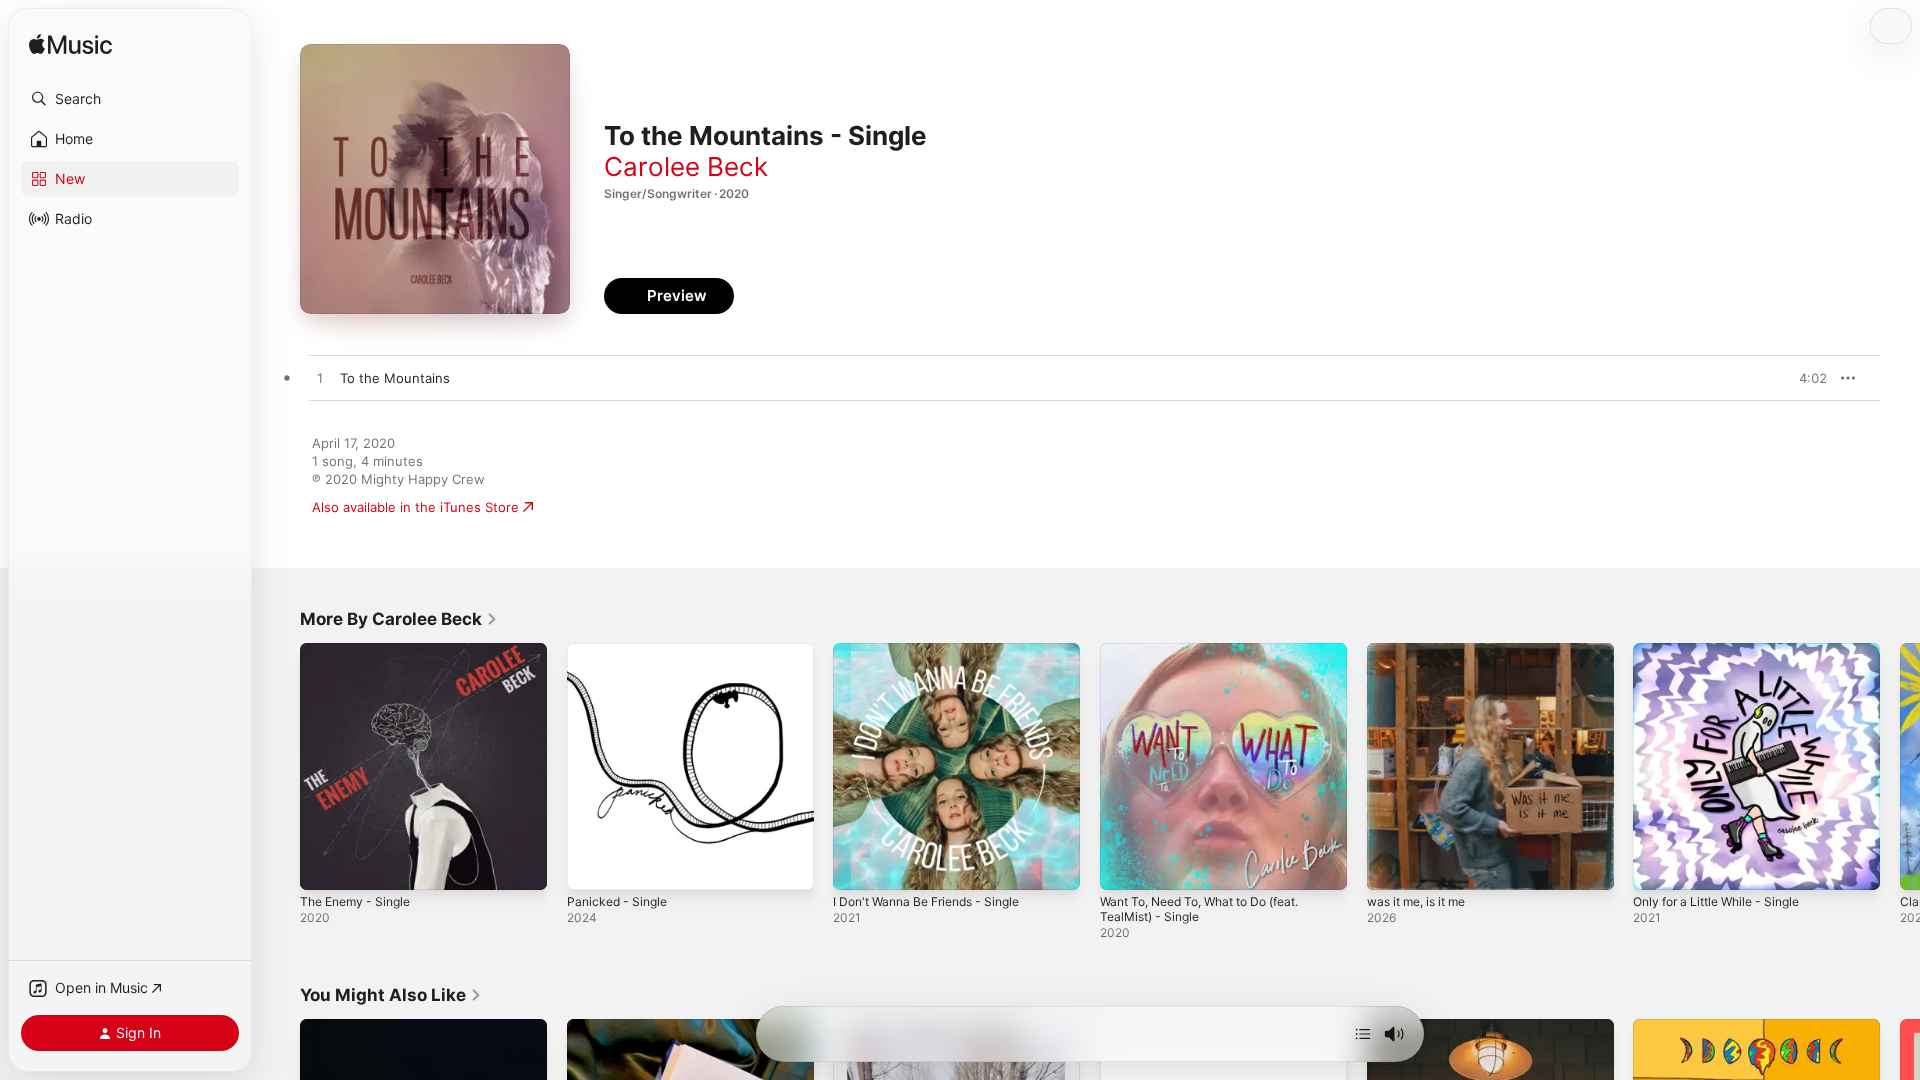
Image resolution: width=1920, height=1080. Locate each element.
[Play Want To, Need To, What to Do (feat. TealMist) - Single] (1125, 865)
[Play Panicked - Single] (592, 865)
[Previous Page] (280, 766)
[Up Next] (1363, 1034)
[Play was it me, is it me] (1392, 865)
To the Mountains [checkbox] (395, 378)
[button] (130, 99)
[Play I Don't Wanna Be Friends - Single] (858, 865)
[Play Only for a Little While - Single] (1658, 865)
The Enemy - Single (361, 651)
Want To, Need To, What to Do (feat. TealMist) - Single (1213, 659)
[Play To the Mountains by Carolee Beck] (320, 379)
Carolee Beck (686, 166)
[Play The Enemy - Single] (325, 865)
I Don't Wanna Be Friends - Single (937, 651)
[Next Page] (1900, 766)
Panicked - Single (621, 651)
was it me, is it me (1423, 651)
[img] (70, 45)
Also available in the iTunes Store (415, 507)
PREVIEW (1805, 378)
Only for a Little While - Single (1726, 651)
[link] (399, 619)
